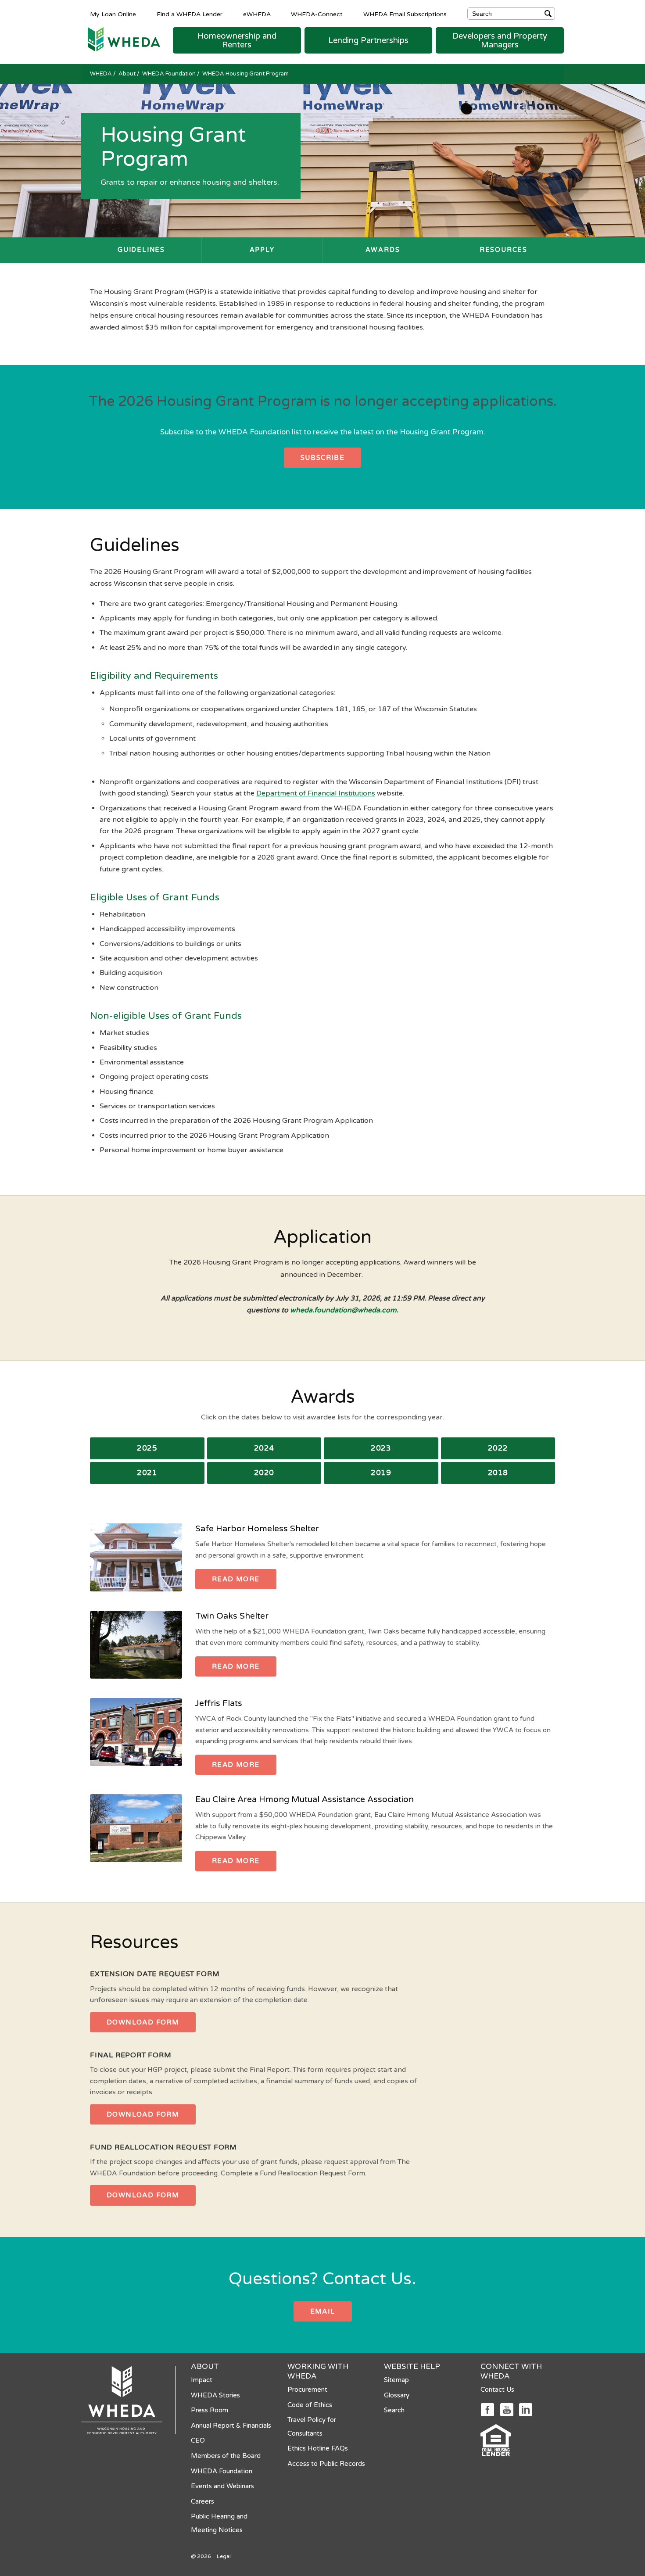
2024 (264, 1448)
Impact (202, 2380)
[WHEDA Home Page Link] (121, 39)
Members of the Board (226, 2456)
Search (394, 2410)
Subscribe (323, 458)
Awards (383, 250)
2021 (147, 1473)
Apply (262, 250)
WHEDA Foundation (170, 74)
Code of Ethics (310, 2405)
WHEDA (102, 74)
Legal (224, 2556)
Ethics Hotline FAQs (318, 2448)
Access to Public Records (326, 2464)
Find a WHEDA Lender (190, 14)
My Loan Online (113, 14)
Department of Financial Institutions (316, 793)
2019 (381, 1473)
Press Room (210, 2410)
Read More (236, 1579)
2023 (381, 1448)
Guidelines (141, 250)
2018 (498, 1473)
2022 (498, 1448)
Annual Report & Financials (231, 2426)
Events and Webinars (222, 2486)
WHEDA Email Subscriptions (405, 14)
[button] (237, 40)
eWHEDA (257, 14)
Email (323, 2311)
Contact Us (497, 2390)
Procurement (307, 2390)
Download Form (143, 2022)
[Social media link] (487, 2409)
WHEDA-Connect (317, 14)
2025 (147, 1448)
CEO (198, 2440)
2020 (264, 1473)
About (128, 74)
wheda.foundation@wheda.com (343, 1310)
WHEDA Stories (215, 2395)
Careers (202, 2501)
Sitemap (396, 2380)
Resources (503, 250)
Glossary (397, 2395)
